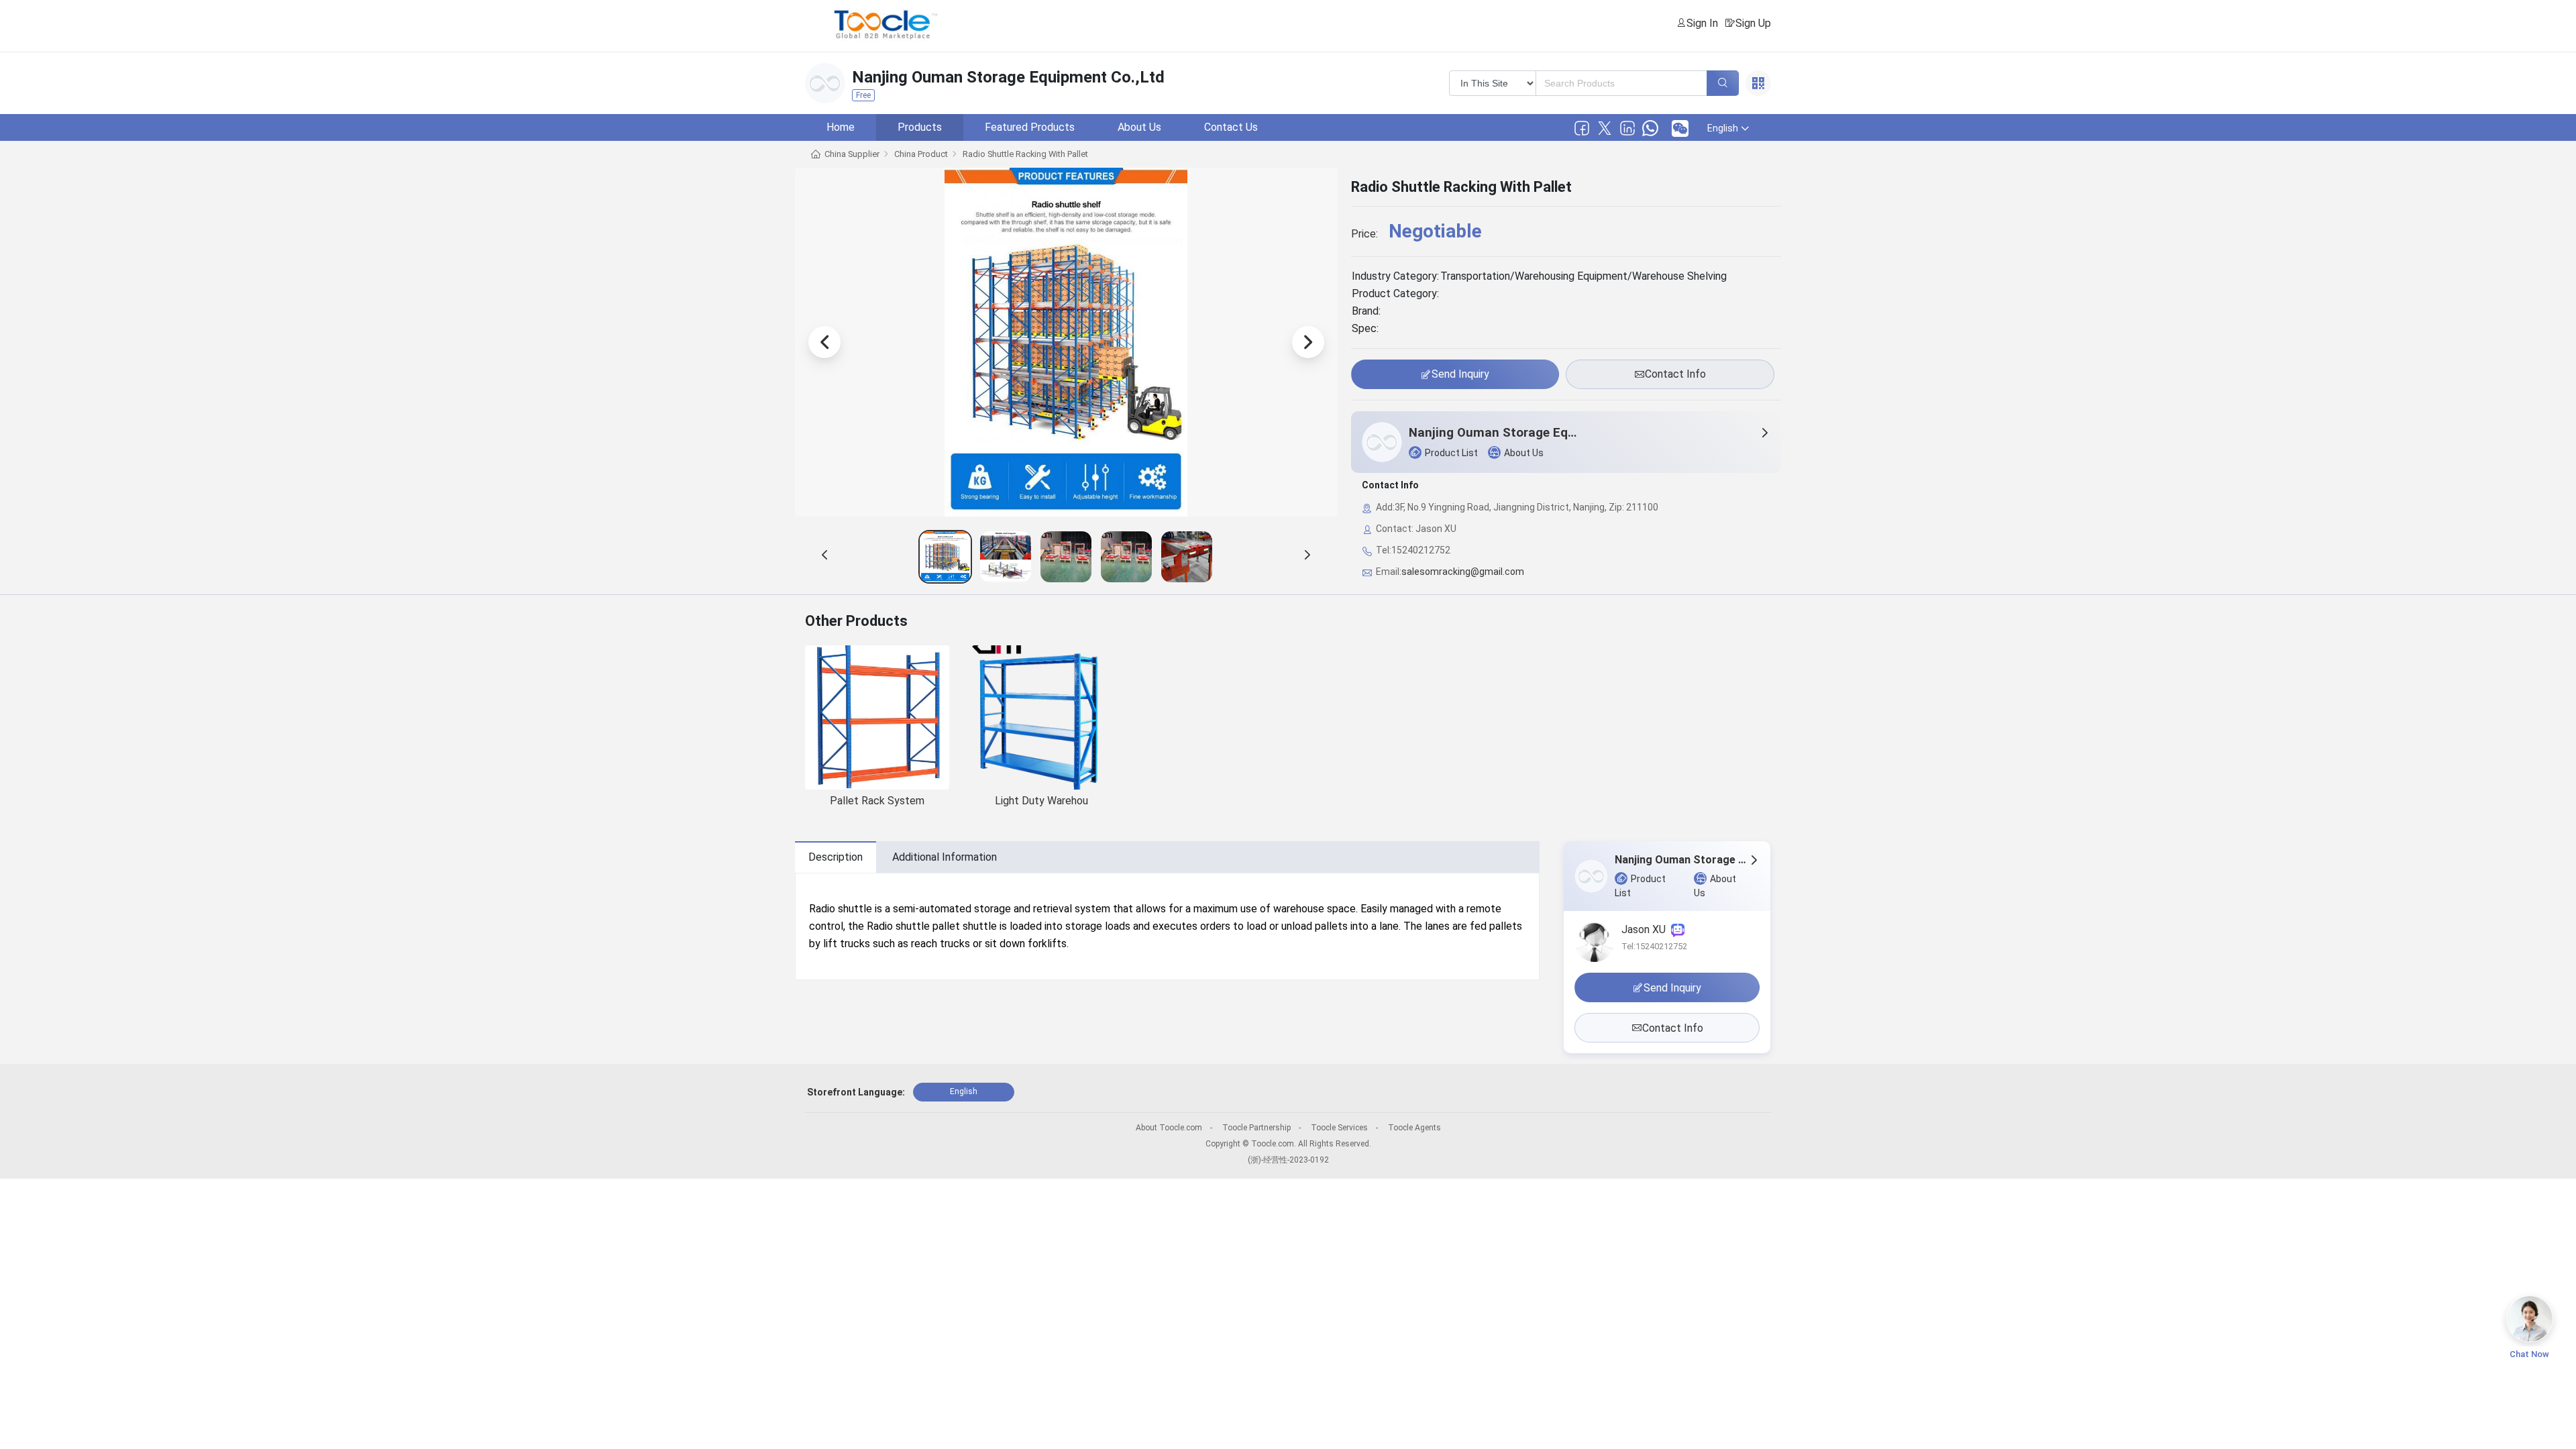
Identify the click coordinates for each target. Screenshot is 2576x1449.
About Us (1139, 127)
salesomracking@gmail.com (1463, 572)
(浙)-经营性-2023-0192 (1288, 1160)
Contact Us (1231, 127)
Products (920, 127)
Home (841, 127)
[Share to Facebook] (1582, 128)
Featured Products (1030, 127)
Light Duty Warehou (1041, 801)
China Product (921, 154)
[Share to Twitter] (1605, 128)
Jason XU (1646, 929)
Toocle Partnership (1256, 1128)
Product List (1451, 453)
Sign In (1702, 23)
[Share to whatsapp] (1650, 128)
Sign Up (1753, 23)
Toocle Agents (1414, 1128)
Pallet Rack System (877, 801)
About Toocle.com (1169, 1128)
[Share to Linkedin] (1627, 128)
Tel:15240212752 (1654, 946)
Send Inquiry (1460, 374)
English (964, 1091)
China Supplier (852, 154)
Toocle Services (1339, 1128)
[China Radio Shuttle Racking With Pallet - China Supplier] (945, 557)
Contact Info (1675, 374)
